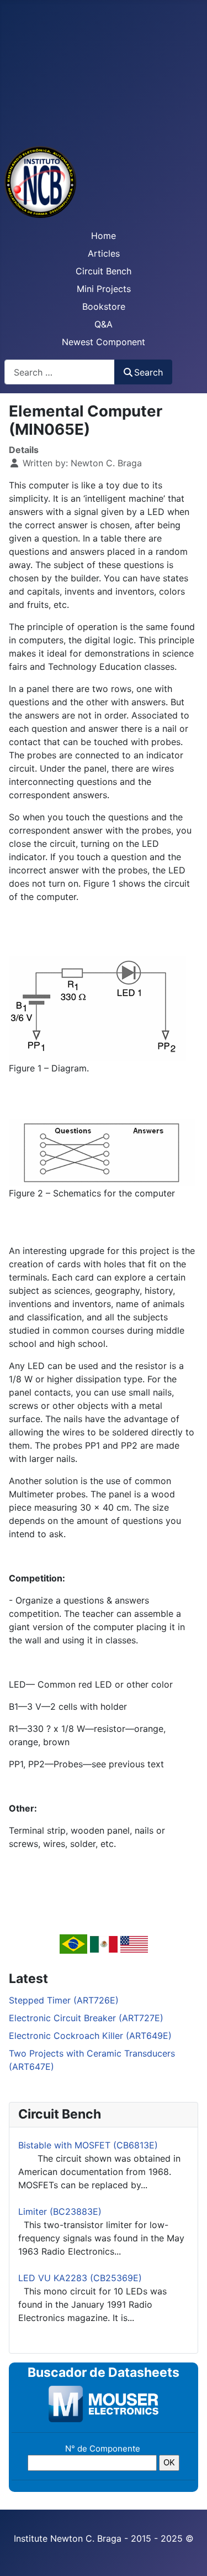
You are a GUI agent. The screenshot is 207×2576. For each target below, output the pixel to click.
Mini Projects (104, 289)
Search (148, 372)
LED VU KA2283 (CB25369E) (80, 2278)
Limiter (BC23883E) (60, 2211)
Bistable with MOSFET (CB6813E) (88, 2145)
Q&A (104, 324)
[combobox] (60, 372)
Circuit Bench (104, 271)
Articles (104, 253)
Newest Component (104, 342)
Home (104, 236)
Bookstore (104, 306)
